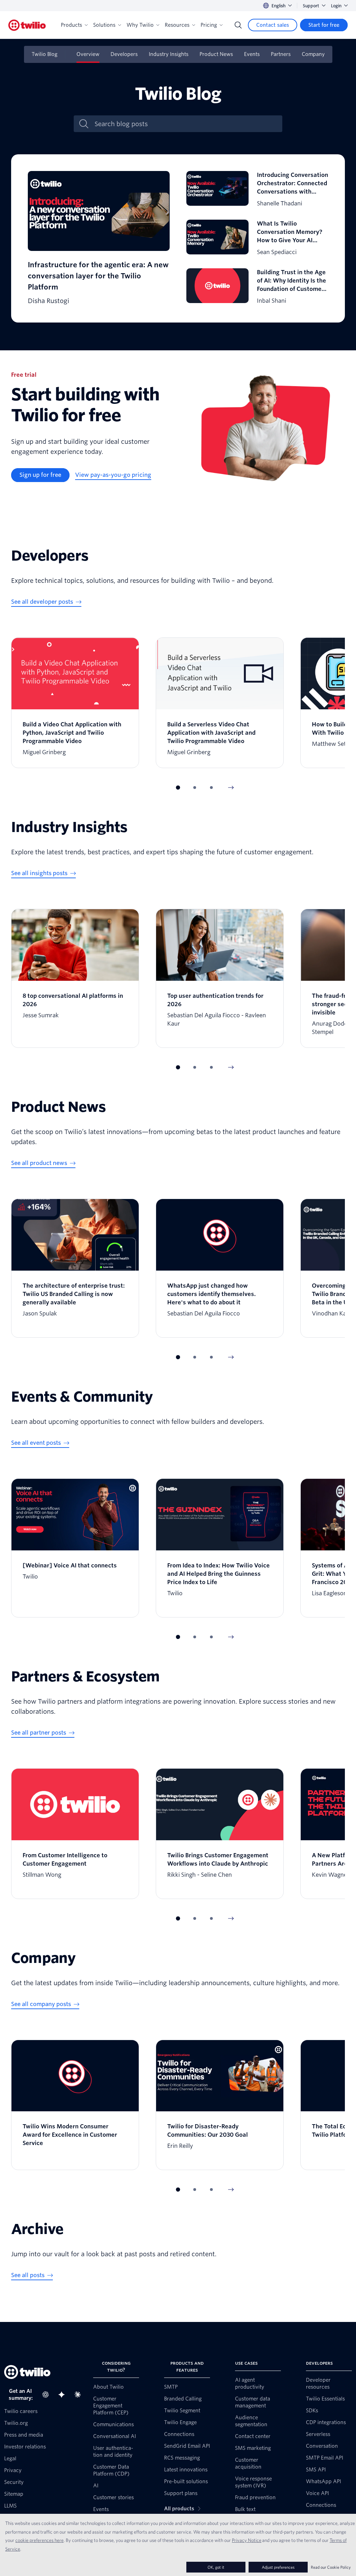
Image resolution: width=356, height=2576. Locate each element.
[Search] (238, 25)
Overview (88, 54)
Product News (216, 54)
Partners (281, 54)
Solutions (104, 25)
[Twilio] (27, 25)
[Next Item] (231, 788)
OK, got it (216, 2567)
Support (311, 6)
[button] (178, 788)
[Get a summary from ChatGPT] (48, 2395)
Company (313, 54)
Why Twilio (140, 25)
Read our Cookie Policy (331, 2567)
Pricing (209, 25)
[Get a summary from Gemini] (64, 2395)
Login (336, 6)
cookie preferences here (39, 2540)
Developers (124, 54)
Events (252, 54)
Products (71, 25)
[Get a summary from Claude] (80, 2395)
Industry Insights (169, 54)
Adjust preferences (278, 2567)
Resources (177, 25)
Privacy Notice (247, 2540)
